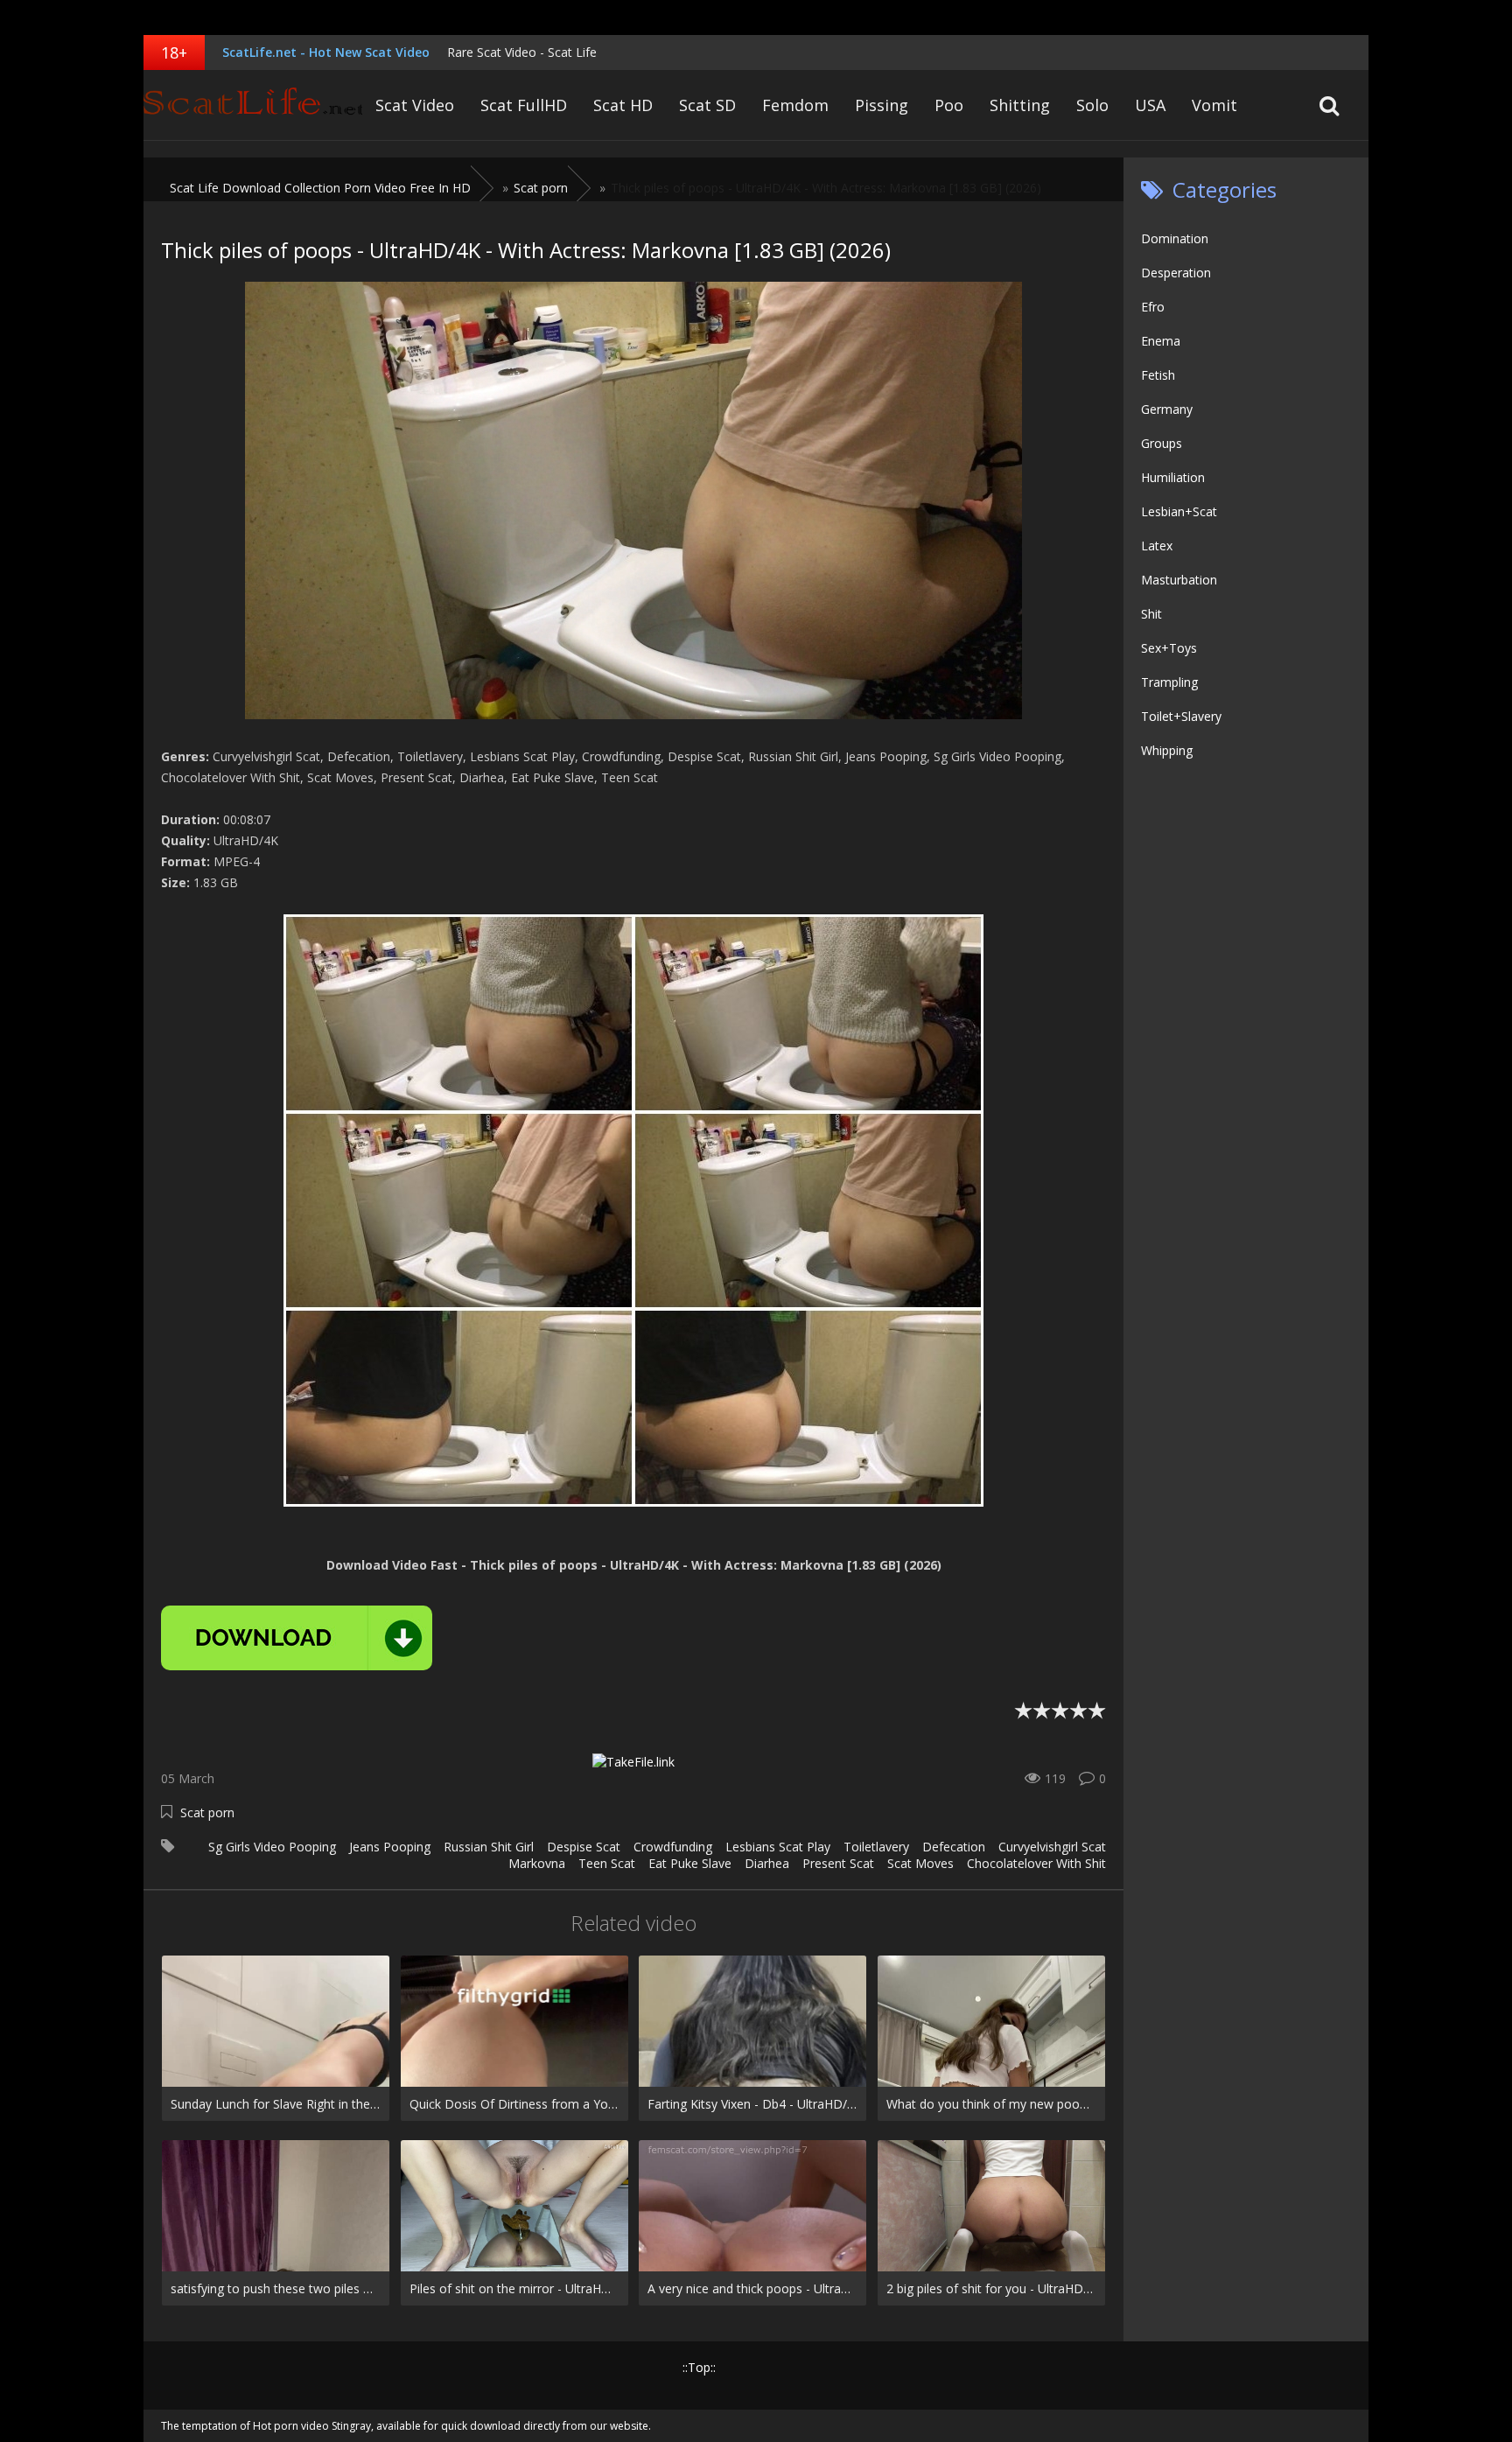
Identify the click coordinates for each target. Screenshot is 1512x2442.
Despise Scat (584, 1847)
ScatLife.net (253, 105)
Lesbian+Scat (1179, 511)
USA (1150, 105)
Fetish (1158, 375)
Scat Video (415, 105)
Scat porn (207, 1812)
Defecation (954, 1847)
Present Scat (838, 1863)
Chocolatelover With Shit (1036, 1863)
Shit (1151, 614)
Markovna (537, 1863)
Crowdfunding (673, 1847)
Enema (1161, 341)
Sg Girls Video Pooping (272, 1847)
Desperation (1176, 273)
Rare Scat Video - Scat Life (522, 52)
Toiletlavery (876, 1847)
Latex (1157, 546)
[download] (297, 1638)
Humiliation (1173, 477)
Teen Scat (607, 1863)
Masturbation (1179, 580)
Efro (1153, 307)
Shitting (1020, 105)
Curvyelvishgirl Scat (1052, 1847)
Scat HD (623, 105)
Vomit (1214, 105)
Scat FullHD (524, 105)
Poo (949, 105)
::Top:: (699, 2367)
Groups (1162, 443)
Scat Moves (920, 1863)
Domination (1175, 238)
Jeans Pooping (390, 1847)
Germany (1167, 409)
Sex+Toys (1169, 648)
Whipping (1167, 750)
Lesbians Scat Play (778, 1847)
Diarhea (767, 1863)
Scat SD (707, 105)
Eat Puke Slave (690, 1863)
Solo (1092, 105)
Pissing (882, 105)
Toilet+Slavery (1181, 716)
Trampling (1169, 682)
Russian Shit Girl (489, 1847)
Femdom (795, 105)
